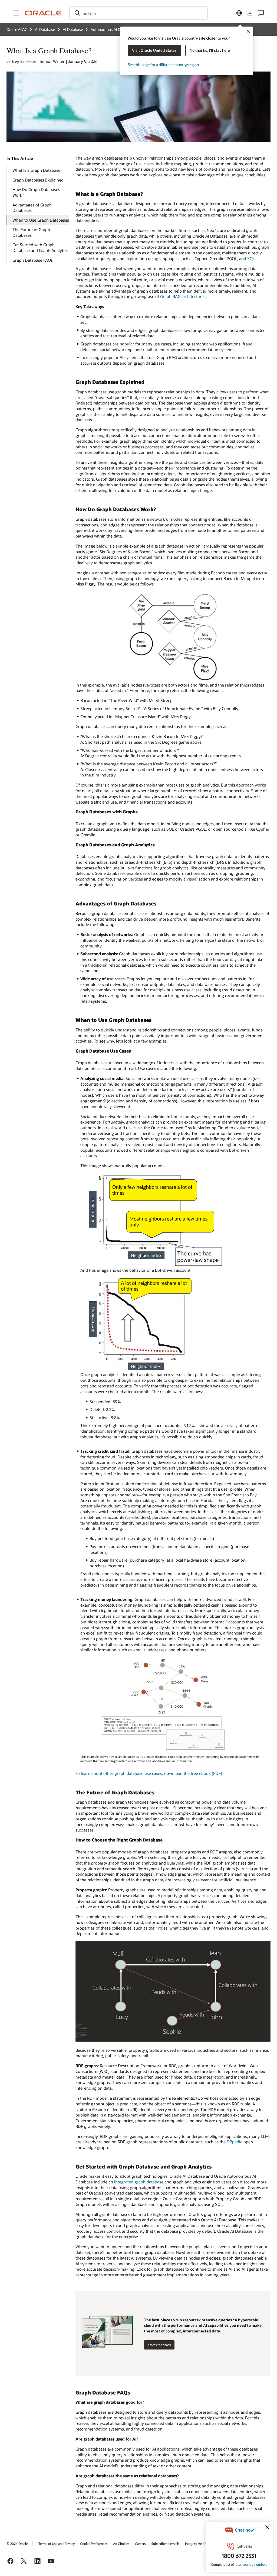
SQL (251, 258)
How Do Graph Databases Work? (36, 192)
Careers (140, 2543)
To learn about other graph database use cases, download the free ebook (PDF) (149, 1773)
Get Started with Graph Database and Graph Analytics (40, 247)
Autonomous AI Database (112, 29)
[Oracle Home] (43, 13)
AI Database (45, 29)
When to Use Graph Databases (41, 220)
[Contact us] (261, 13)
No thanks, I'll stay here (210, 50)
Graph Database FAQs (33, 260)
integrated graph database (139, 2182)
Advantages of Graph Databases (32, 208)
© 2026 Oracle (17, 2543)
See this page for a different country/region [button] (163, 65)
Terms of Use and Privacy (57, 2543)
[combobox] (138, 13)
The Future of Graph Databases (31, 232)
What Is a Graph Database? (37, 170)
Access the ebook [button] (159, 2345)
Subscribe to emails (165, 2543)
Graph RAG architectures (183, 296)
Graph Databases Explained (38, 180)
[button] (16, 13)
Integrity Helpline (197, 2543)
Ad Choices (121, 2543)
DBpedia (235, 2142)
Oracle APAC (17, 29)
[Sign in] (250, 13)
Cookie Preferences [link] (94, 2543)
